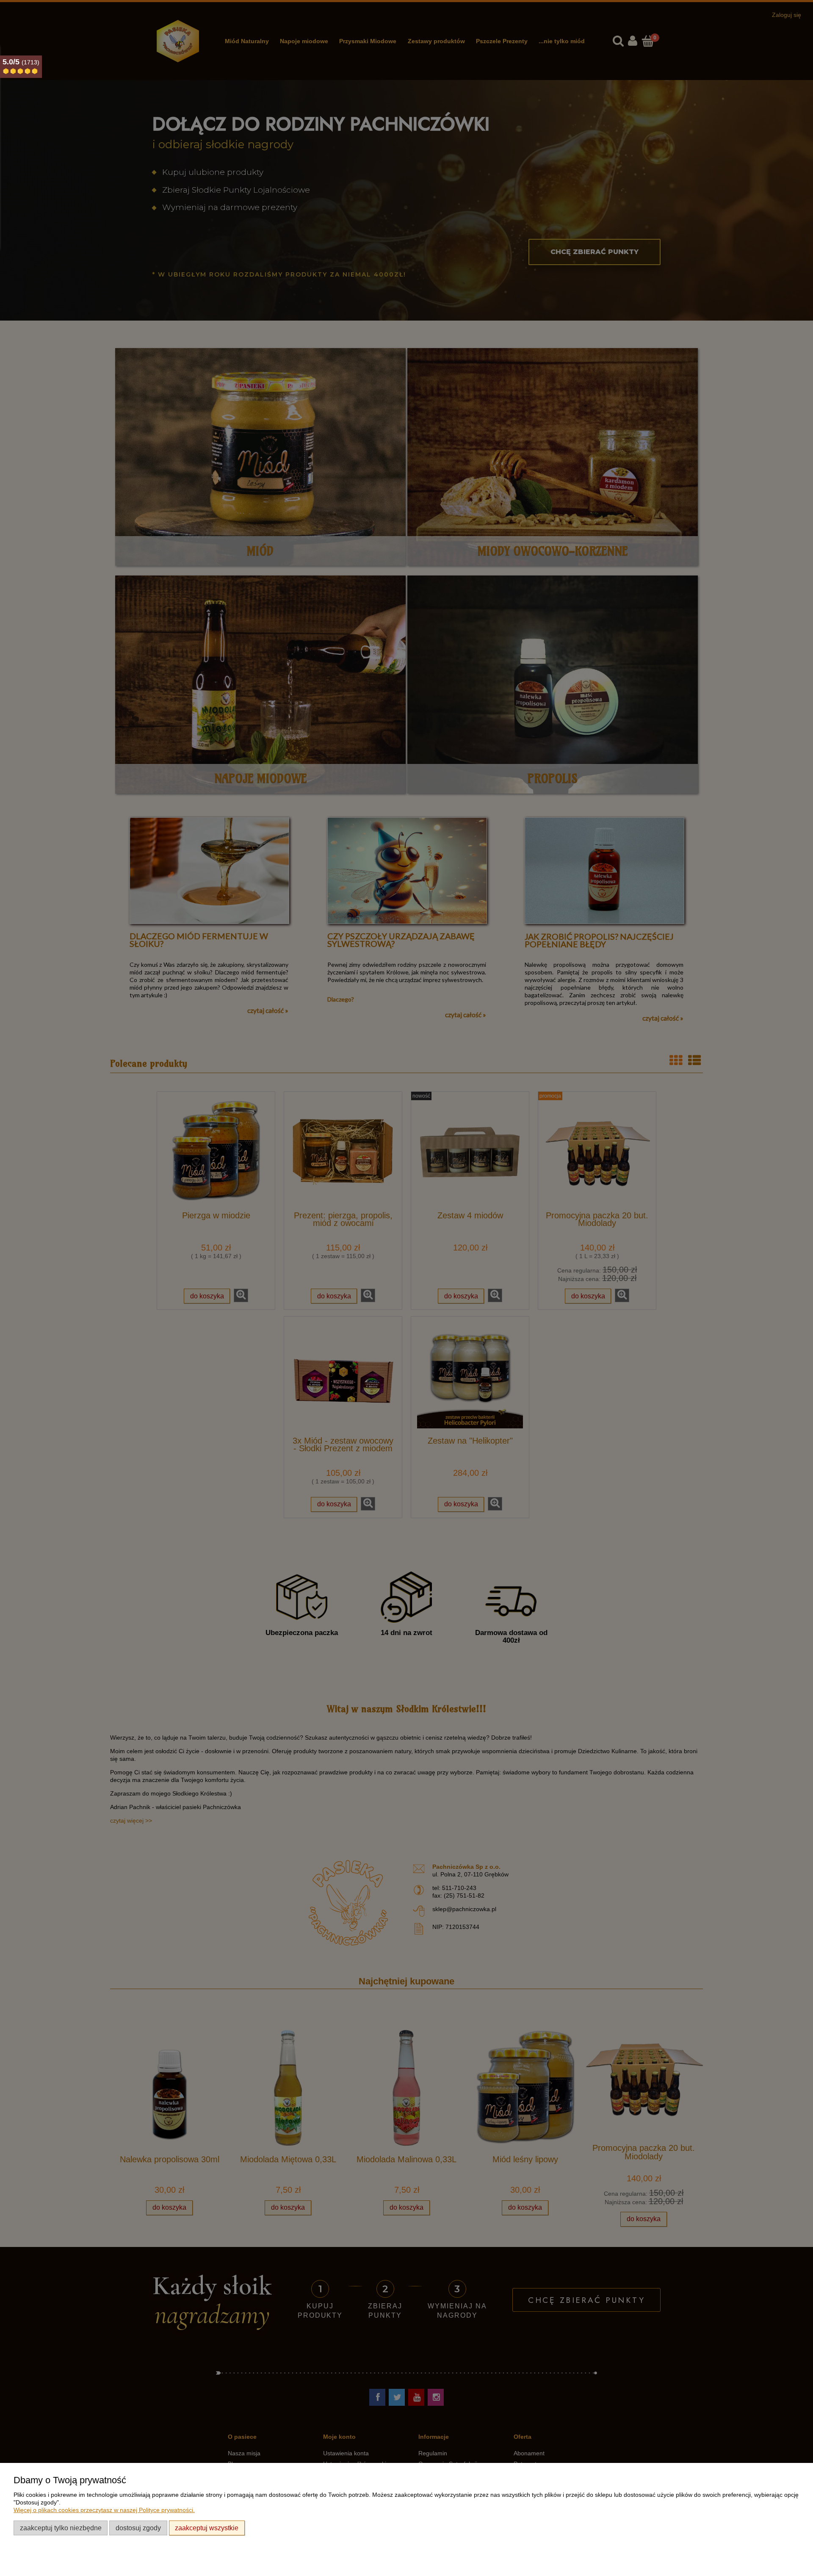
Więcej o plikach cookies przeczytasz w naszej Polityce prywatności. (104, 2510)
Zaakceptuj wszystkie (207, 2528)
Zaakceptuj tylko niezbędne (61, 2528)
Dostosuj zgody (138, 2528)
